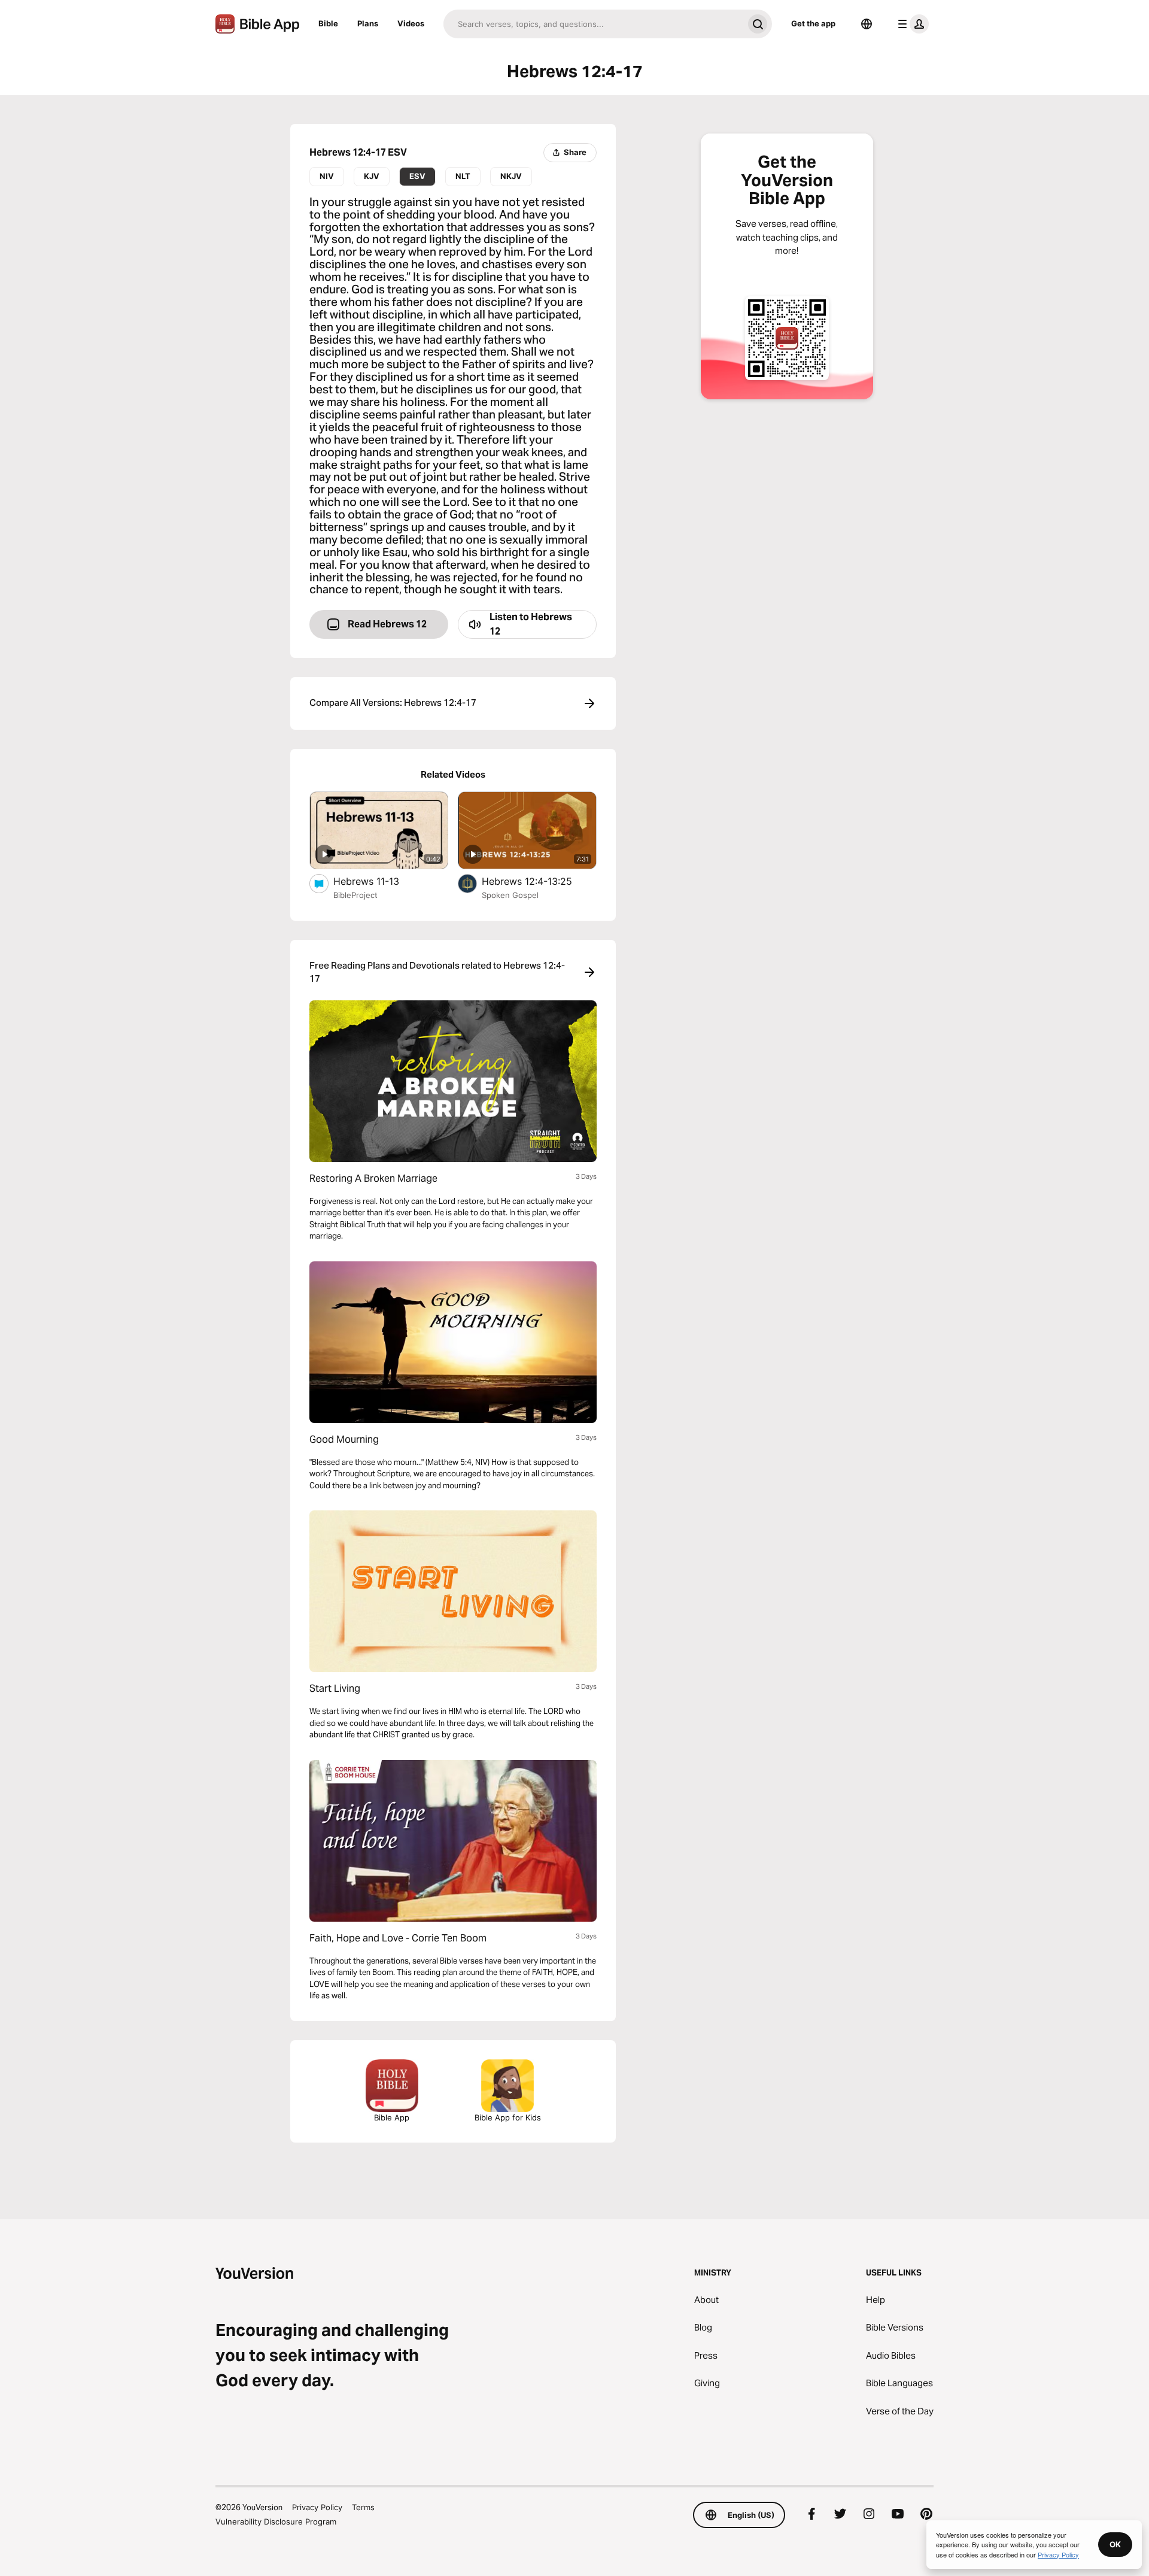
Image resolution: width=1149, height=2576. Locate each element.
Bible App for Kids (508, 2117)
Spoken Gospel (510, 895)
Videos (411, 23)
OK (1115, 2544)
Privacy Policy (317, 2507)
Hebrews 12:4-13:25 (538, 881)
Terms (363, 2507)
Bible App (392, 2117)
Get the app (813, 23)
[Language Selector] (867, 24)
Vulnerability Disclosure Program (276, 2522)
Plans (368, 23)
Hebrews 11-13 (379, 881)
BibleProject (355, 895)
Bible (328, 23)
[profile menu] (911, 24)
